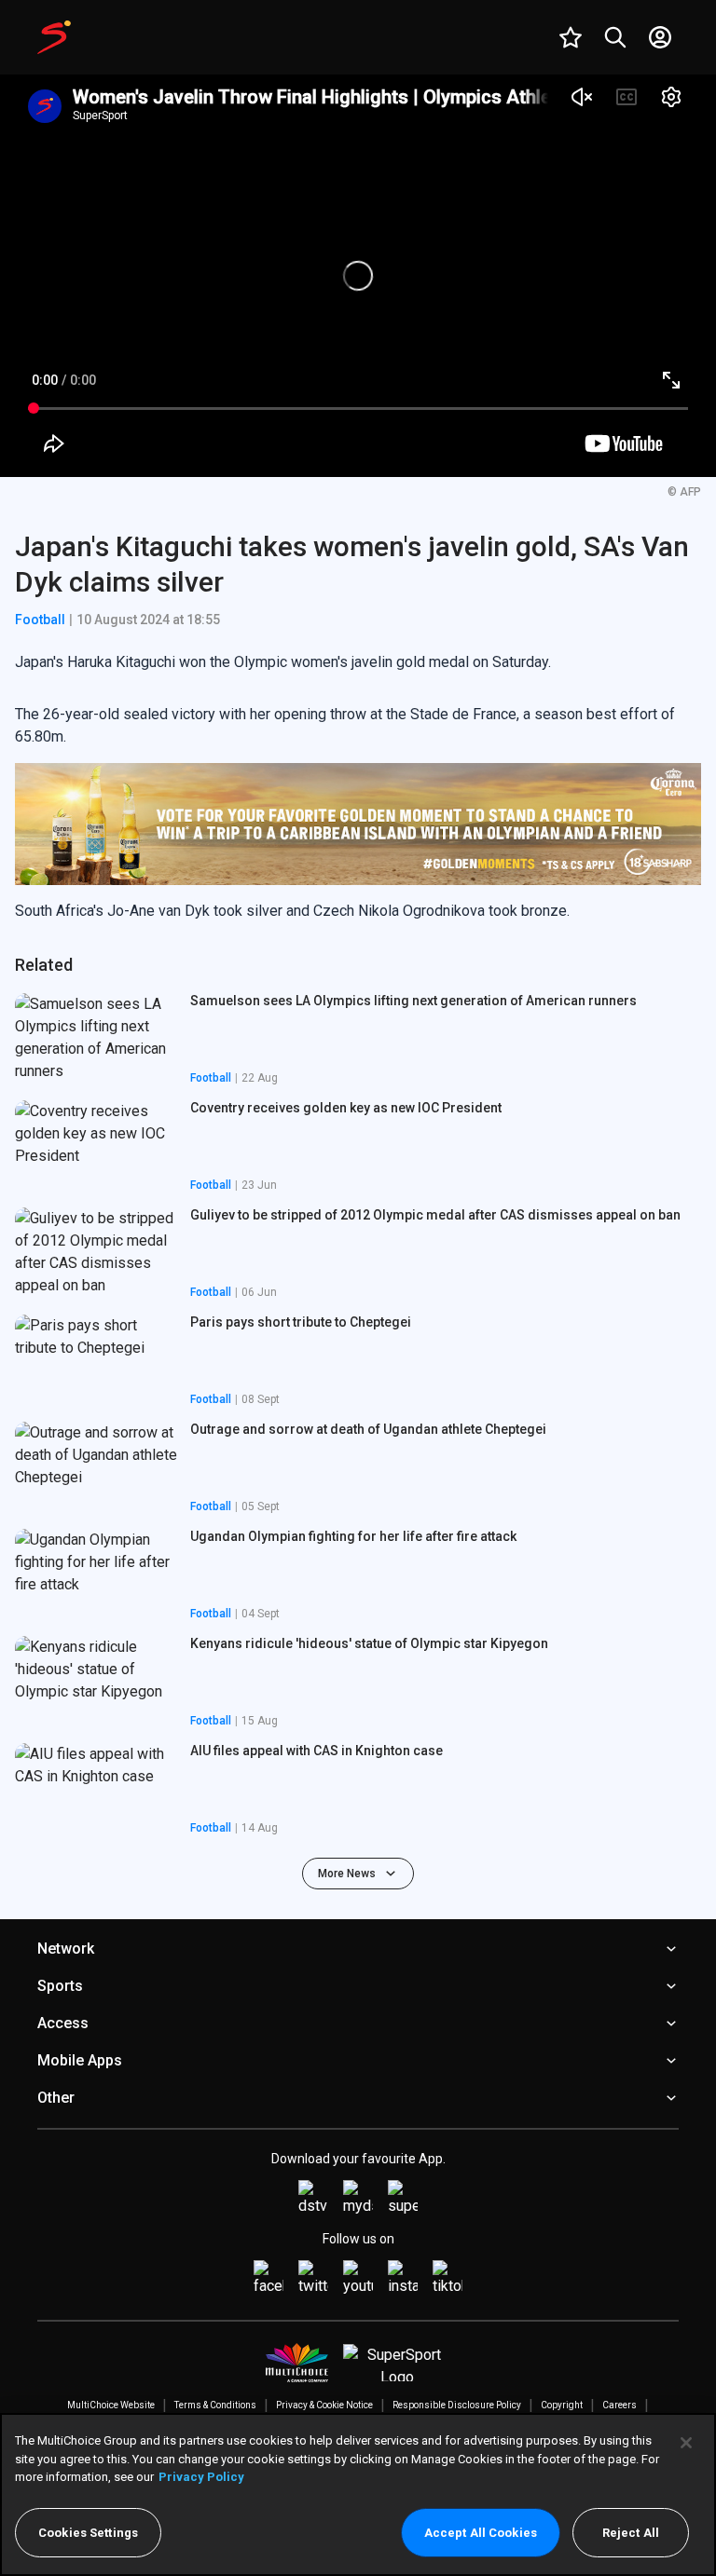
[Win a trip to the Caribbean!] (358, 824)
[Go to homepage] (54, 37)
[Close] (686, 2443)
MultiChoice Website (111, 2405)
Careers (620, 2405)
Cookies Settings (88, 2533)
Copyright (562, 2405)
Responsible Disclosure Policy (457, 2405)
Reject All (631, 2533)
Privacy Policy (201, 2477)
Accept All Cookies (481, 2533)
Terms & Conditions (215, 2405)
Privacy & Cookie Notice (324, 2405)
